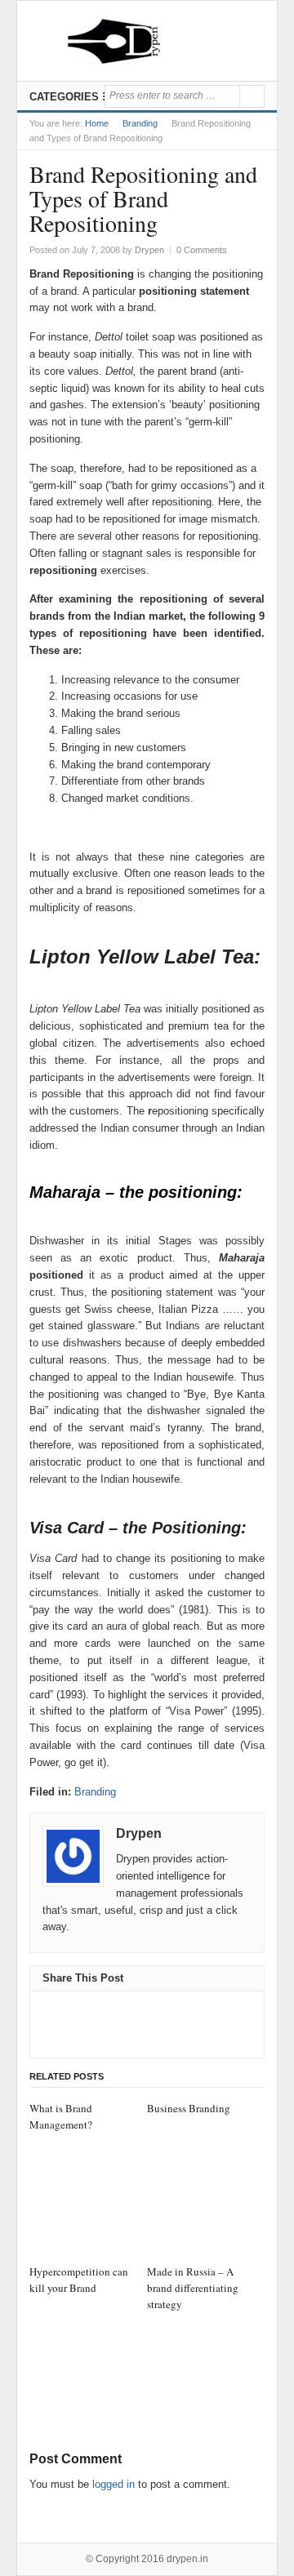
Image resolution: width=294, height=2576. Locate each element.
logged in (114, 2484)
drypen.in (187, 2559)
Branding (140, 123)
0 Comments (202, 250)
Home (97, 123)
